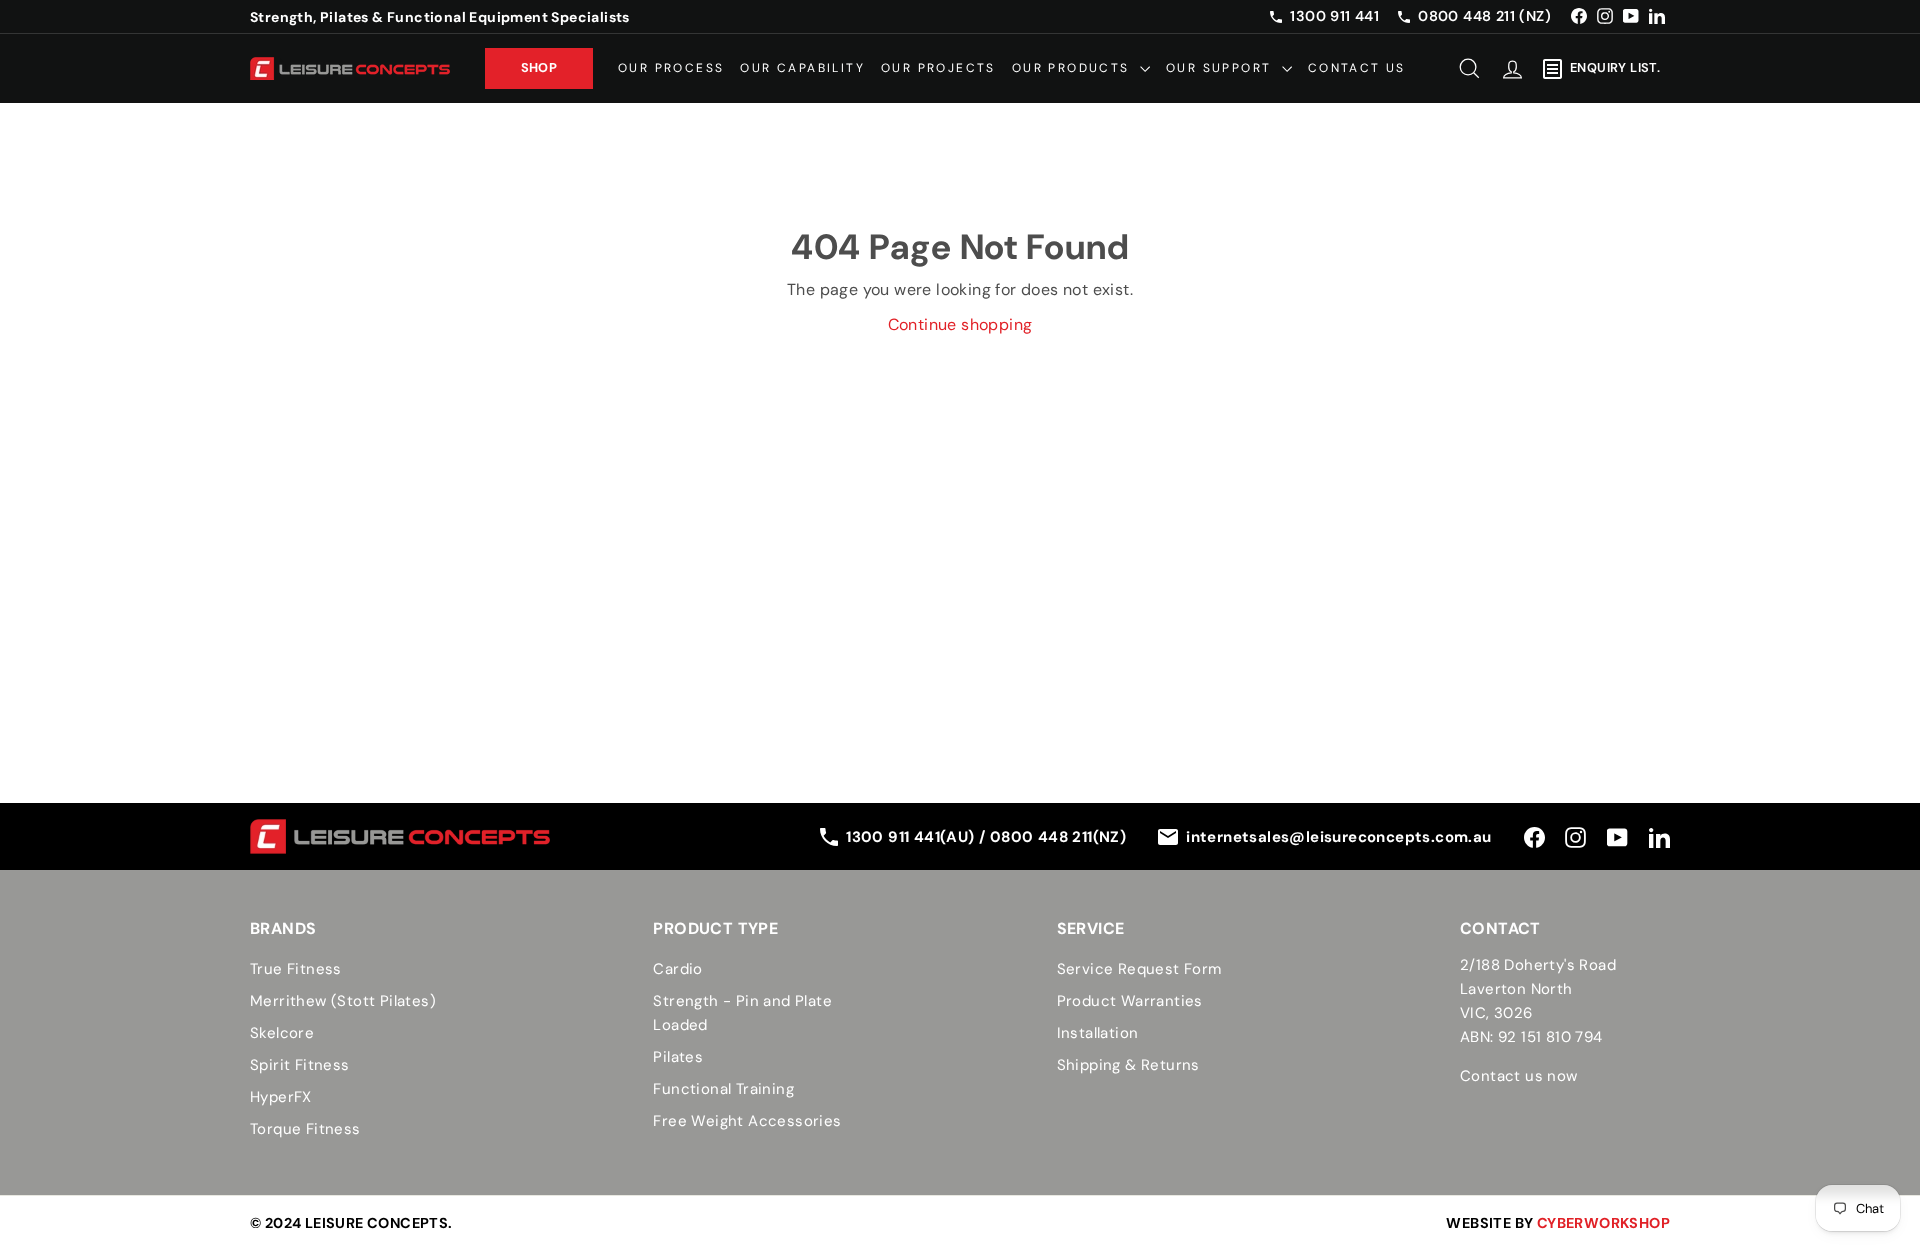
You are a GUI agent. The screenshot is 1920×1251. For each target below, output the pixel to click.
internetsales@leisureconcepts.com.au (1338, 837)
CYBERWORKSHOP (1603, 1223)
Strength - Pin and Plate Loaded (742, 1013)
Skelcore (282, 1033)
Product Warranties (1130, 1001)
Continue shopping (960, 324)
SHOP (539, 67)
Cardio (677, 969)
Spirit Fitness (300, 1065)
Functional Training (723, 1089)
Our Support (1221, 68)
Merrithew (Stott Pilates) (343, 1001)
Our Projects (938, 68)
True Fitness (296, 969)
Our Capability (802, 68)
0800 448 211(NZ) (1058, 837)
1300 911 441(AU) (912, 837)
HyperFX (281, 1097)
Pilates (678, 1057)
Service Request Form (1139, 969)
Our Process (671, 68)
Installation (1098, 1033)
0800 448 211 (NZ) (1484, 16)
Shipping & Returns (1128, 1065)
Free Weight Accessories (747, 1121)
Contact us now (1519, 1076)
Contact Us (1357, 68)
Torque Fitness (305, 1129)
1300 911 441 (1334, 16)
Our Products (1073, 68)
